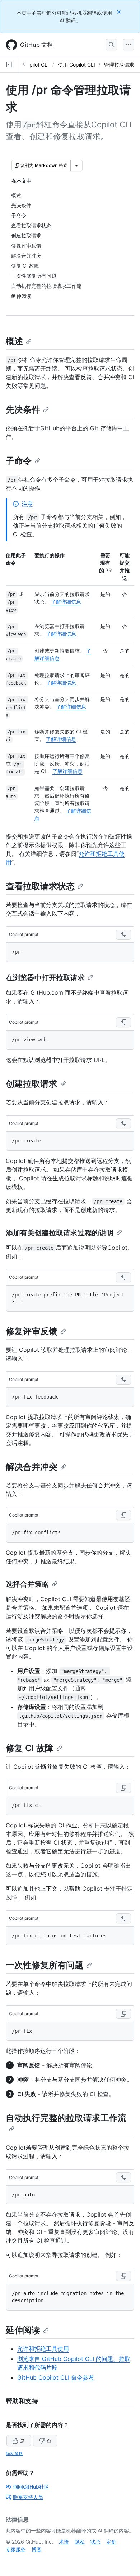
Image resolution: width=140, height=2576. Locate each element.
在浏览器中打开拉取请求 (45, 978)
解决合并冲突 (32, 1467)
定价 (111, 2542)
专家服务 (16, 2549)
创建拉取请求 (32, 1084)
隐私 (80, 2542)
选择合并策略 (27, 1584)
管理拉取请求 (119, 65)
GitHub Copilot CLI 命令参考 (56, 2377)
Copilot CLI (36, 65)
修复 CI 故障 (30, 1748)
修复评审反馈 (32, 1331)
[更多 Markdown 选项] (76, 165)
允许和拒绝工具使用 (43, 2349)
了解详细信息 (66, 602)
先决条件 (23, 410)
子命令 (19, 461)
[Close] (120, 12)
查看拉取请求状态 (40, 886)
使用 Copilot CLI (76, 65)
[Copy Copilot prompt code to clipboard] (123, 935)
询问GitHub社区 (31, 2487)
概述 (14, 341)
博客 (37, 2549)
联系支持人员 (28, 2497)
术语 (64, 2542)
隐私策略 (14, 2454)
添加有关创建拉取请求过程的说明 (60, 1233)
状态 (95, 2542)
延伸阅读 (23, 2330)
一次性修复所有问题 (45, 1965)
